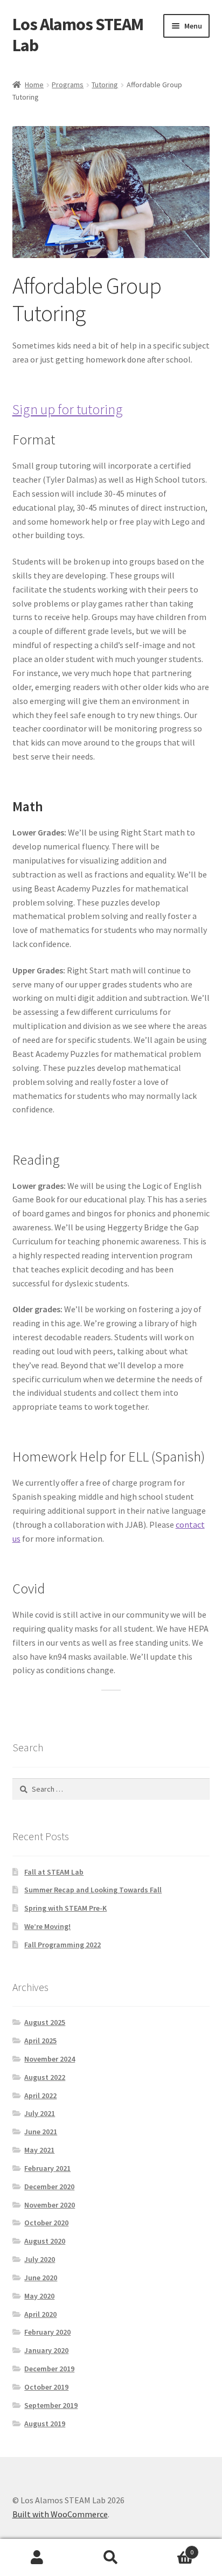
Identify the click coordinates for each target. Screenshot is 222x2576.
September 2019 (51, 2405)
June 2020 (41, 2278)
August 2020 (45, 2241)
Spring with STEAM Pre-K (65, 1908)
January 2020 (46, 2350)
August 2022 (45, 2077)
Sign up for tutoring (68, 409)
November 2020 (50, 2205)
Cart (171, 2548)
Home (34, 85)
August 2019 (45, 2424)
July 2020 (40, 2259)
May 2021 (39, 2150)
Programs (68, 85)
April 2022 (40, 2095)
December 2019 (49, 2369)
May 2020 (39, 2296)
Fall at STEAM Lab (54, 1872)
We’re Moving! (47, 1926)
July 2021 (40, 2113)
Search (111, 2558)
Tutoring (105, 85)
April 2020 (40, 2314)
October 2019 (46, 2387)
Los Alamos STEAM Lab (78, 35)
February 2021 (47, 2168)
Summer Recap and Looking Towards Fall (93, 1890)
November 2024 (50, 2059)
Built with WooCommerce (60, 2514)
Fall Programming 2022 (63, 1945)
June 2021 (41, 2132)
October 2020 (46, 2223)
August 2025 (45, 2022)
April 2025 (40, 2041)
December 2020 (49, 2187)
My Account (37, 2558)
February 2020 (47, 2332)
